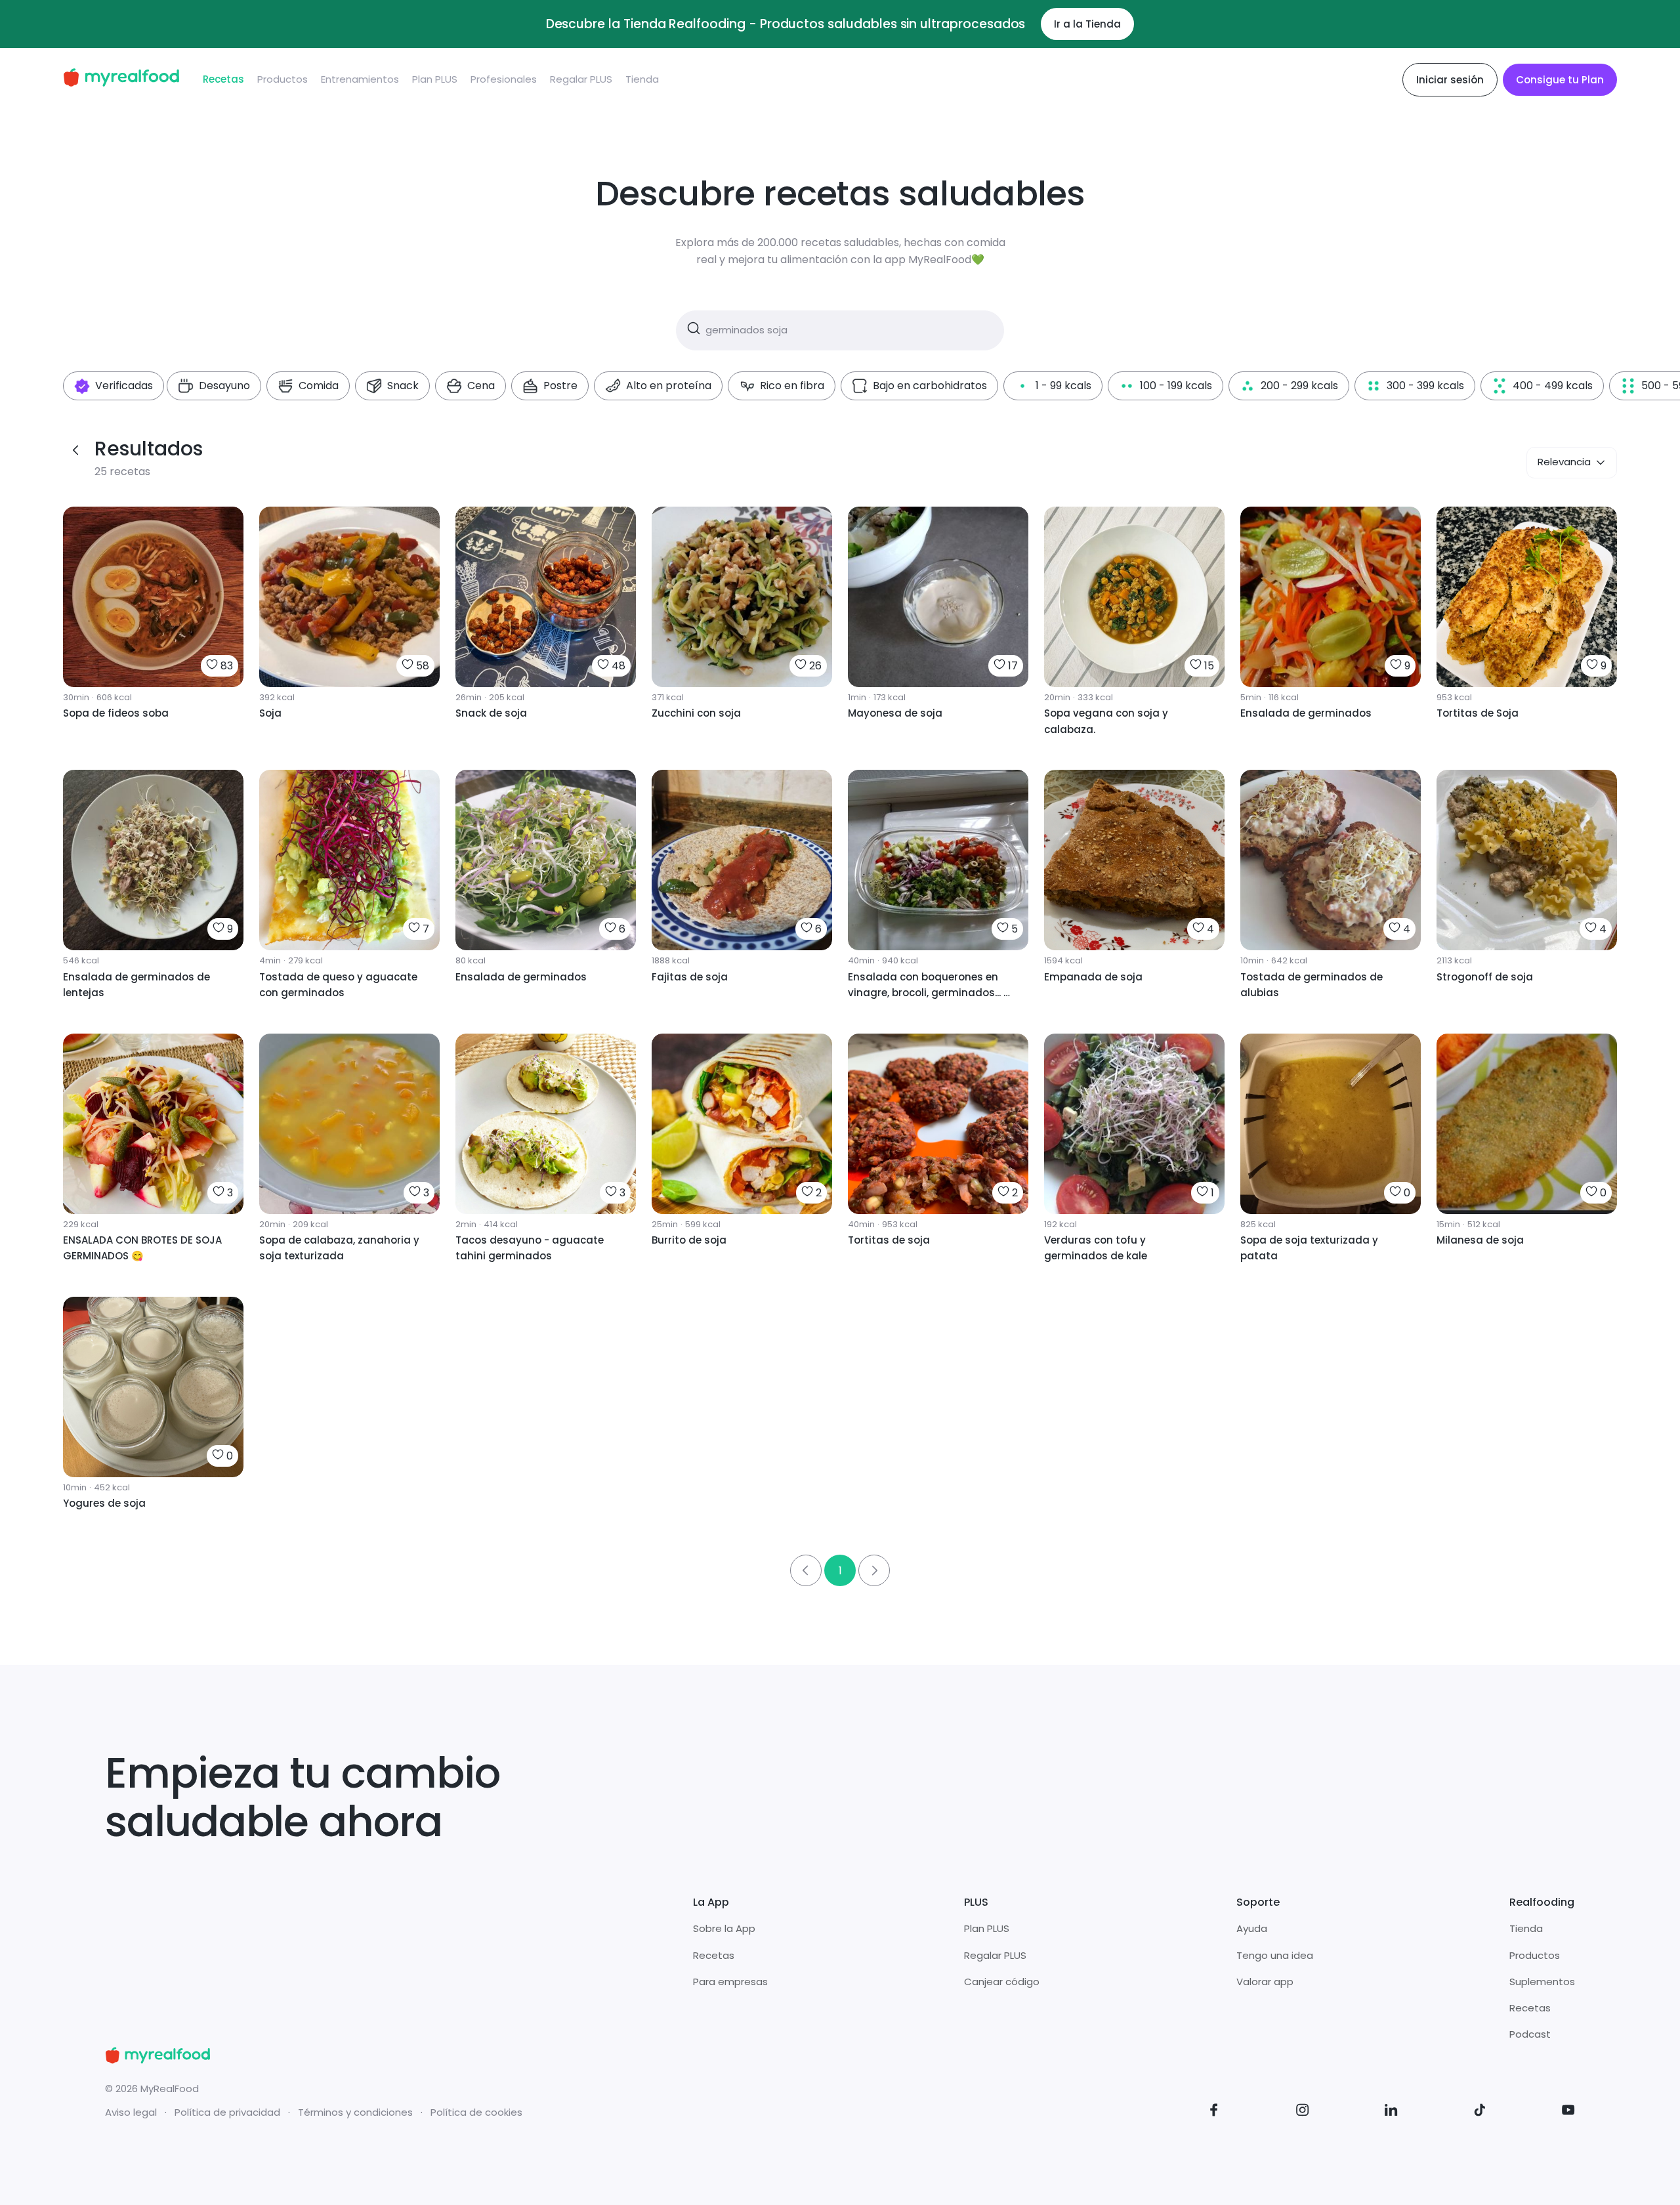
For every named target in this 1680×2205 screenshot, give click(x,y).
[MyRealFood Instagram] (1303, 2112)
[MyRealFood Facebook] (1214, 2112)
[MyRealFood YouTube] (1568, 2112)
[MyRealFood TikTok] (1480, 2112)
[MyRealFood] (121, 80)
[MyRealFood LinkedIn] (1391, 2112)
